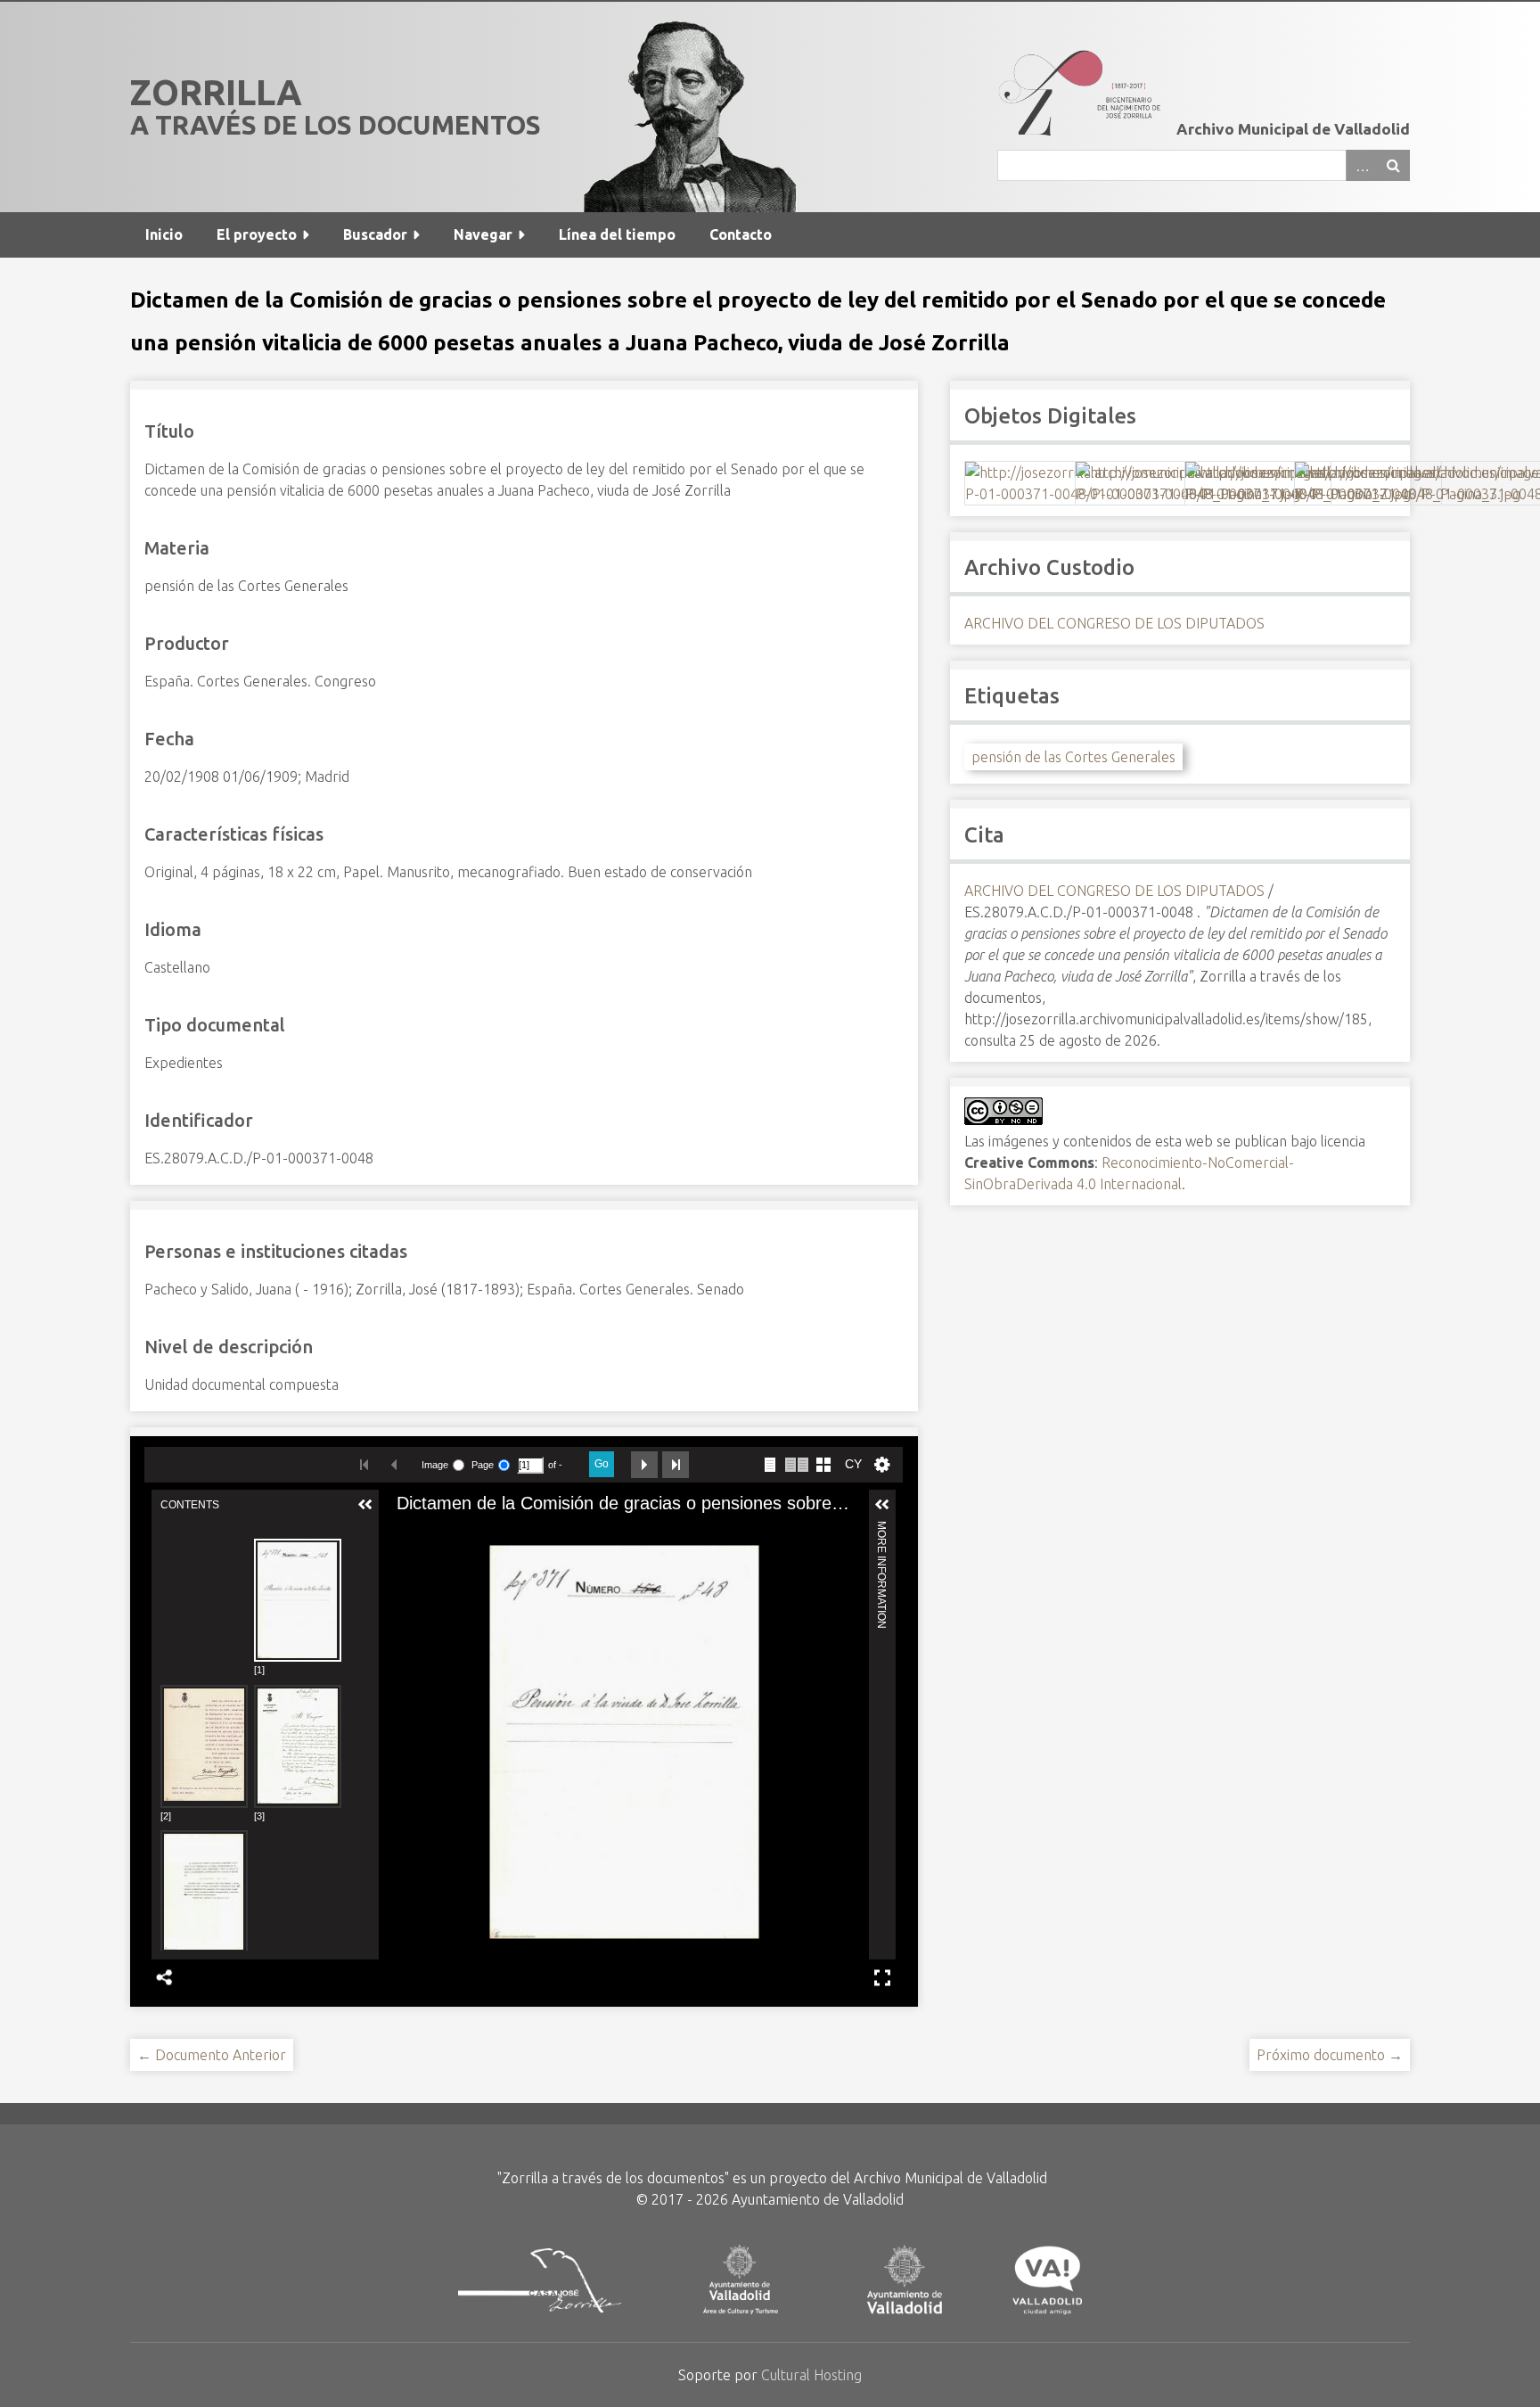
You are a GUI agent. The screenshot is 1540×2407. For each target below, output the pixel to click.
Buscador (375, 234)
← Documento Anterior (212, 2055)
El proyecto (257, 234)
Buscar (1394, 165)
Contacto (741, 234)
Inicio (164, 234)
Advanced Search (1362, 165)
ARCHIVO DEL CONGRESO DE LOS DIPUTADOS (1114, 623)
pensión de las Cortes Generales (1073, 757)
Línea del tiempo (617, 234)
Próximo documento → (1330, 2055)
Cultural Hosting (811, 2375)
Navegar (483, 234)
